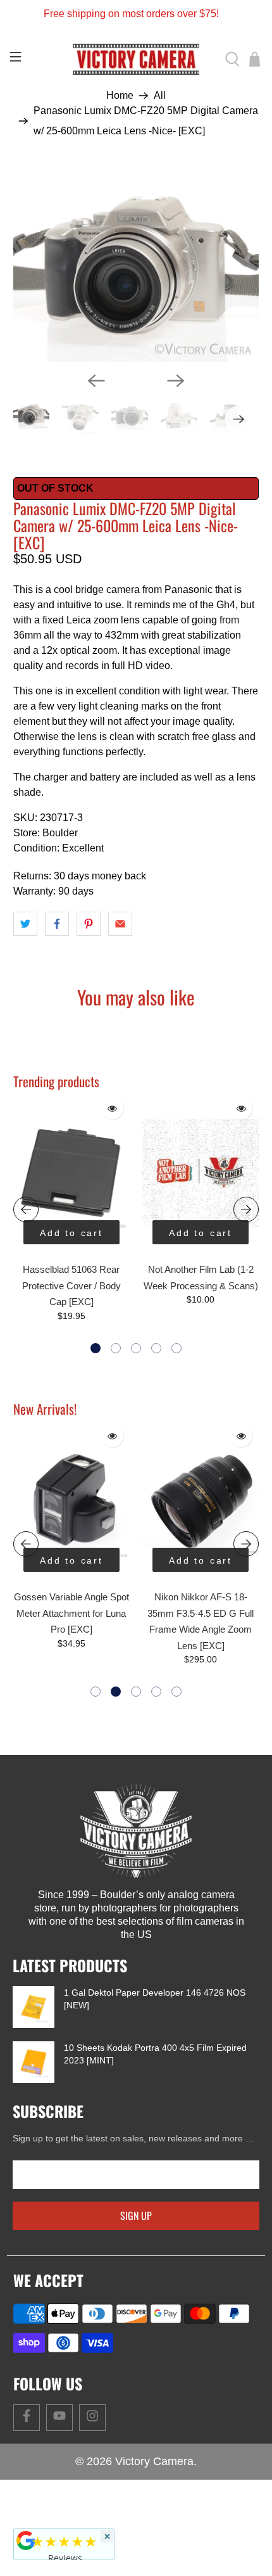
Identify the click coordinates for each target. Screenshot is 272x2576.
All (160, 96)
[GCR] (26, 2541)
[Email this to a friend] (120, 924)
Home (120, 96)
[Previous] (96, 381)
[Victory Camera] (136, 59)
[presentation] (26, 1209)
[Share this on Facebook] (57, 924)
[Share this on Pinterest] (89, 924)
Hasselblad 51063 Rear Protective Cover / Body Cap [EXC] (71, 1285)
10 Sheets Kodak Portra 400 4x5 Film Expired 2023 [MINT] (155, 2054)
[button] (96, 1348)
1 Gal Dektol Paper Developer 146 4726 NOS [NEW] (155, 1999)
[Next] (176, 381)
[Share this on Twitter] (25, 924)
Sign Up (136, 2216)
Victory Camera (154, 2461)
